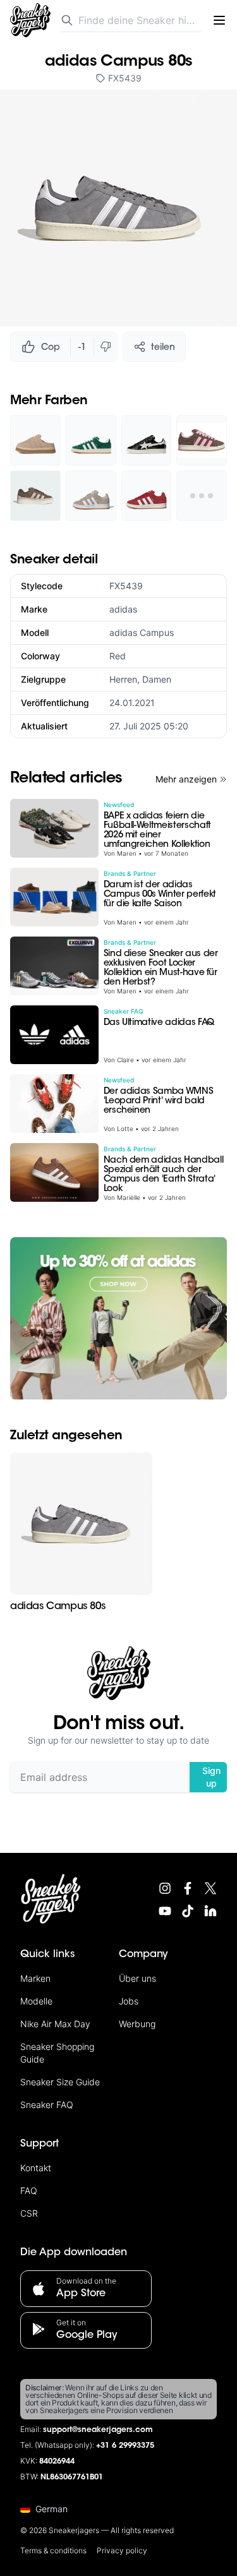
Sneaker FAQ (47, 2105)
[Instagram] (165, 1888)
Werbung (137, 2024)
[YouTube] (165, 1911)
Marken (35, 1978)
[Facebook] (188, 1888)
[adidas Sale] (118, 1318)
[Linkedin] (210, 1911)
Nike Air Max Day (55, 2024)
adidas (123, 609)
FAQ (29, 2190)
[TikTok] (188, 1911)
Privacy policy (122, 2550)
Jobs (129, 2001)
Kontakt (36, 2168)
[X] (210, 1888)
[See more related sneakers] (202, 496)
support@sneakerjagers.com (98, 2430)
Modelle (36, 2001)
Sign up (211, 1777)
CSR (29, 2213)
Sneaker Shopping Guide (57, 2053)
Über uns (137, 1978)
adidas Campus (142, 632)
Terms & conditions (53, 2550)
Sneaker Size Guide (60, 2082)
